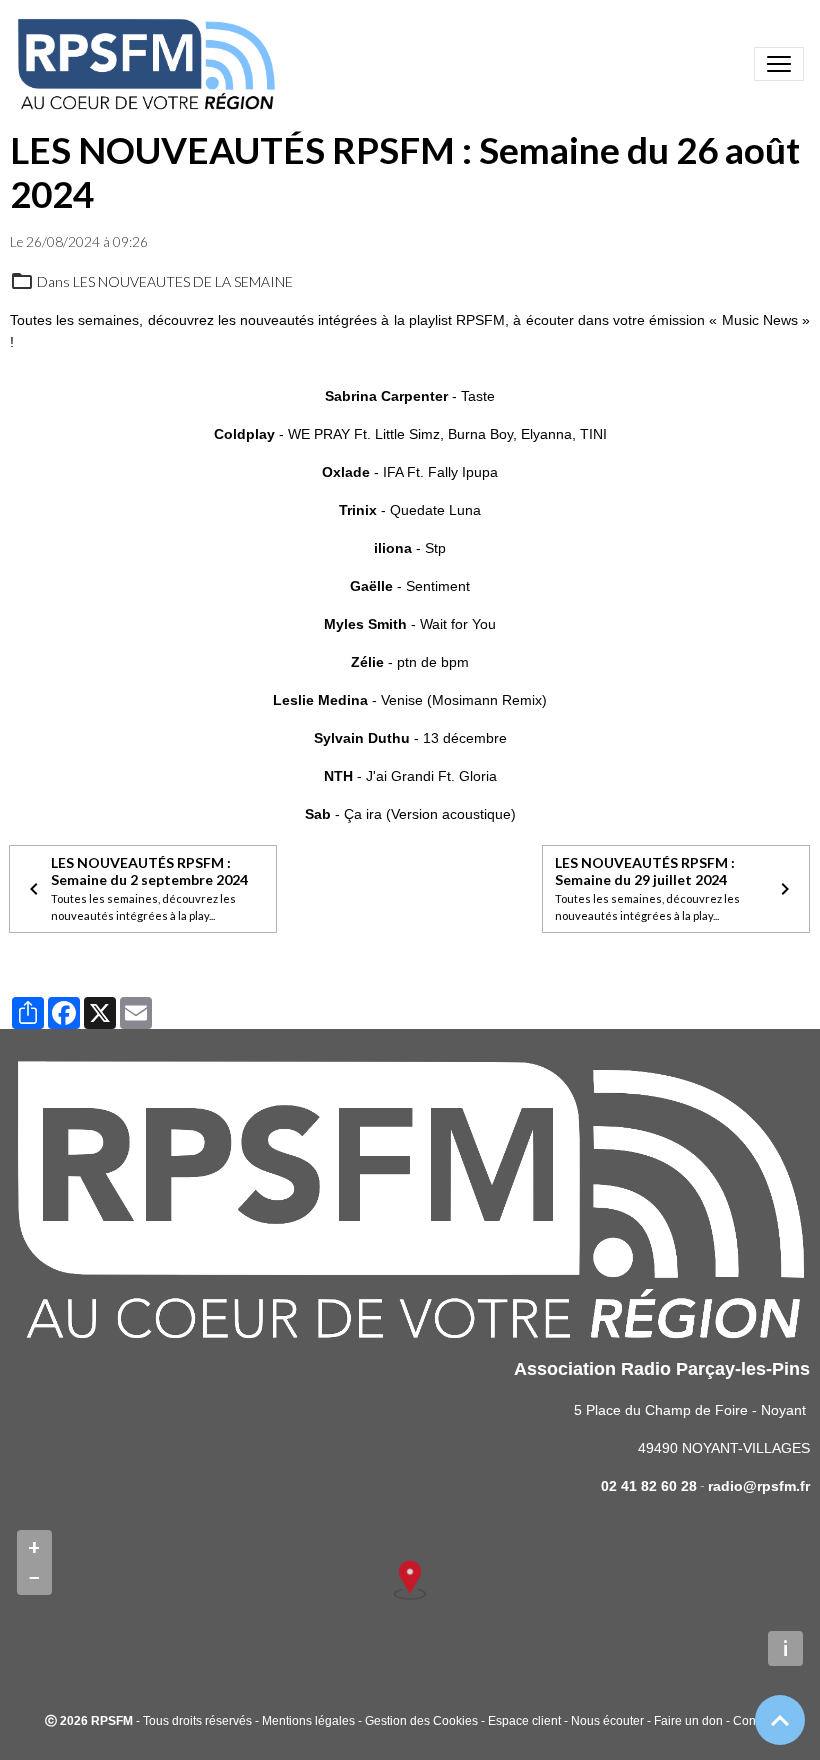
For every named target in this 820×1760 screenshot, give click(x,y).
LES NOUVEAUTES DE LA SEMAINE (183, 281)
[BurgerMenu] (779, 64)
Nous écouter (607, 1721)
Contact (754, 1721)
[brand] (150, 64)
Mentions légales (308, 1721)
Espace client (524, 1721)
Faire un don (688, 1721)
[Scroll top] (780, 1720)
